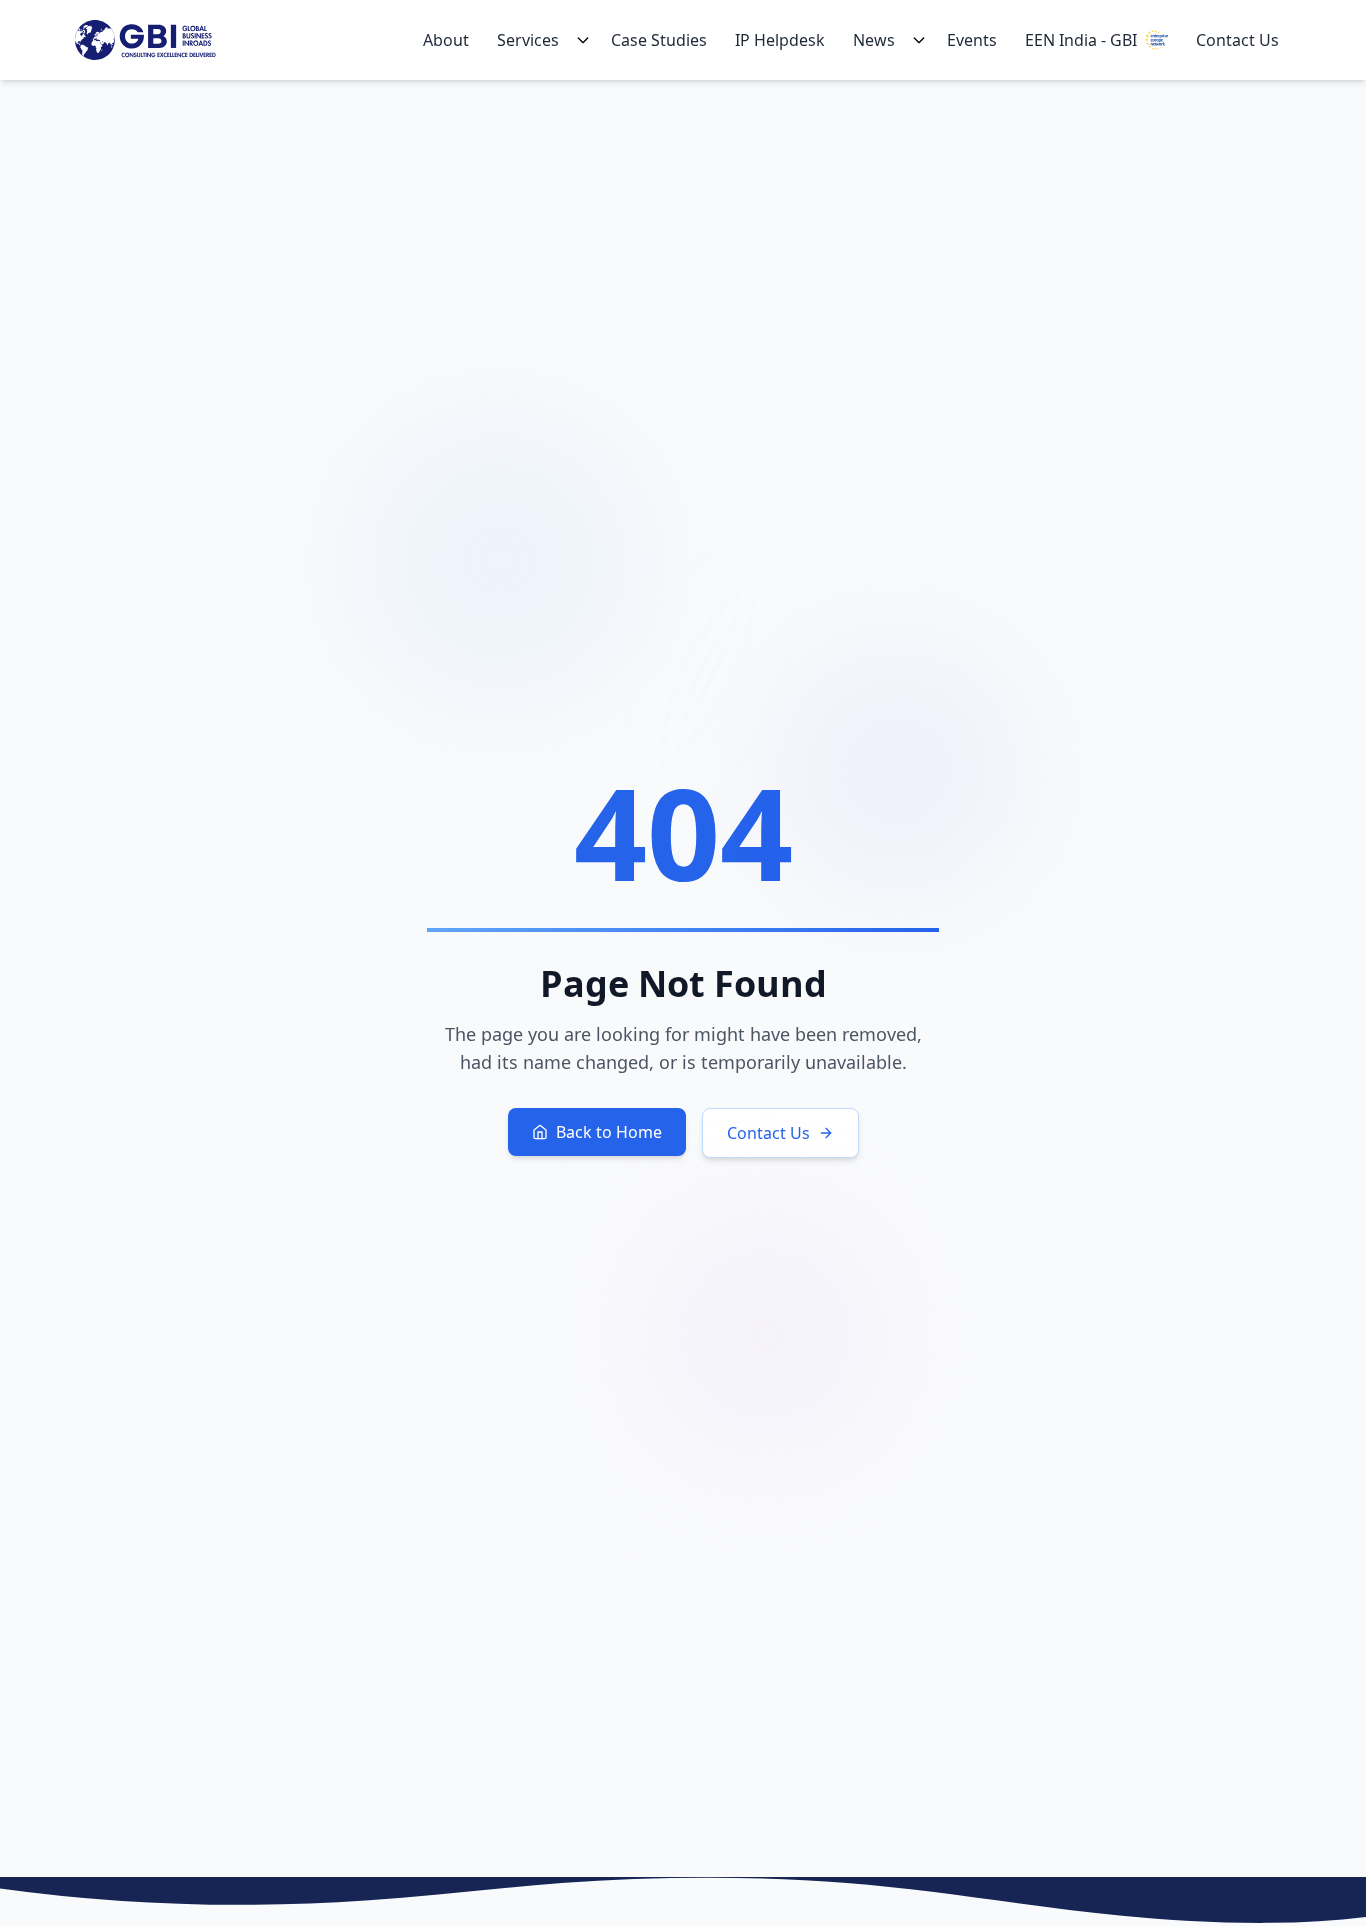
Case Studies (659, 40)
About (446, 40)
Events (972, 40)
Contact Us (1237, 40)
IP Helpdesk (780, 40)
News (874, 40)
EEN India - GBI (1081, 40)
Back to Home (609, 1132)
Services (528, 40)
